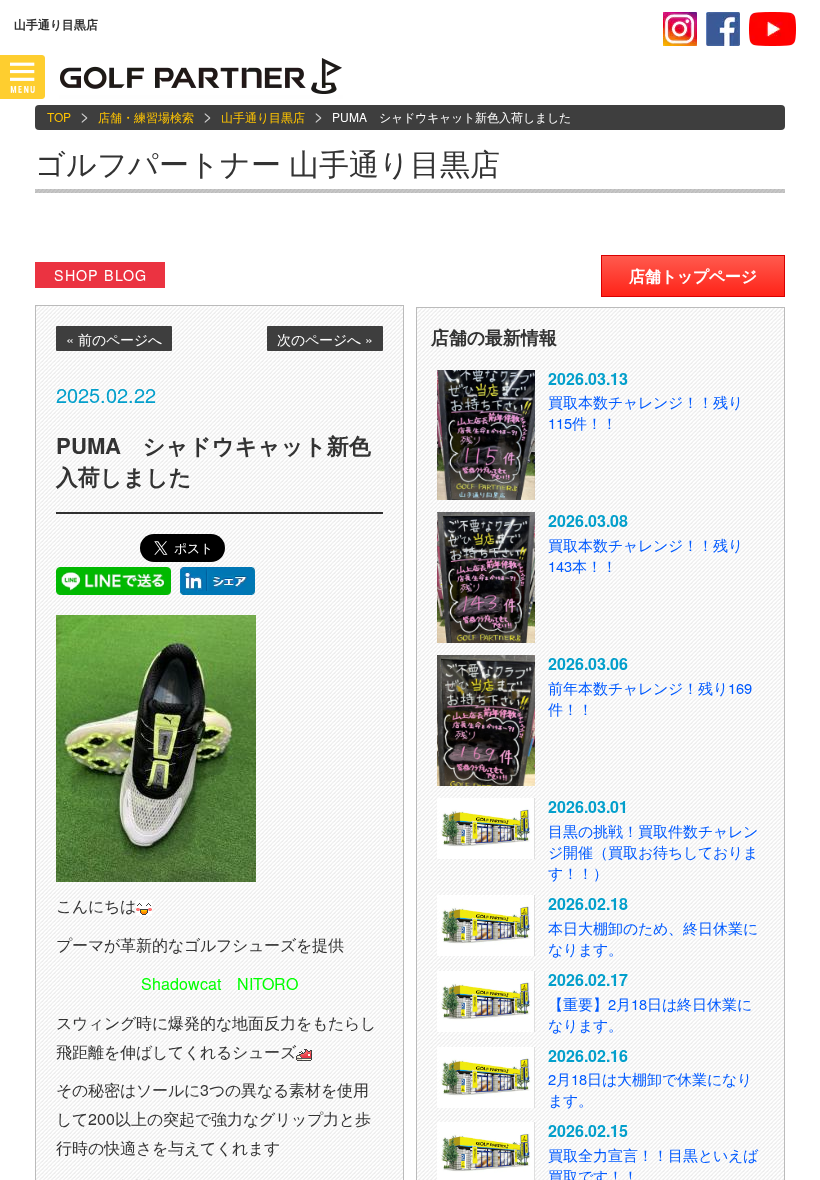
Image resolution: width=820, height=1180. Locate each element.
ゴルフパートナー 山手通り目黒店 (267, 162)
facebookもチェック (723, 29)
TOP (59, 116)
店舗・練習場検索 (146, 116)
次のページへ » (325, 339)
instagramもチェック (680, 29)
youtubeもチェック (772, 29)
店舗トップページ (693, 275)
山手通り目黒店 (263, 116)
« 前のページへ (114, 339)
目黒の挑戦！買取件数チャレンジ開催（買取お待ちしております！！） (653, 851)
